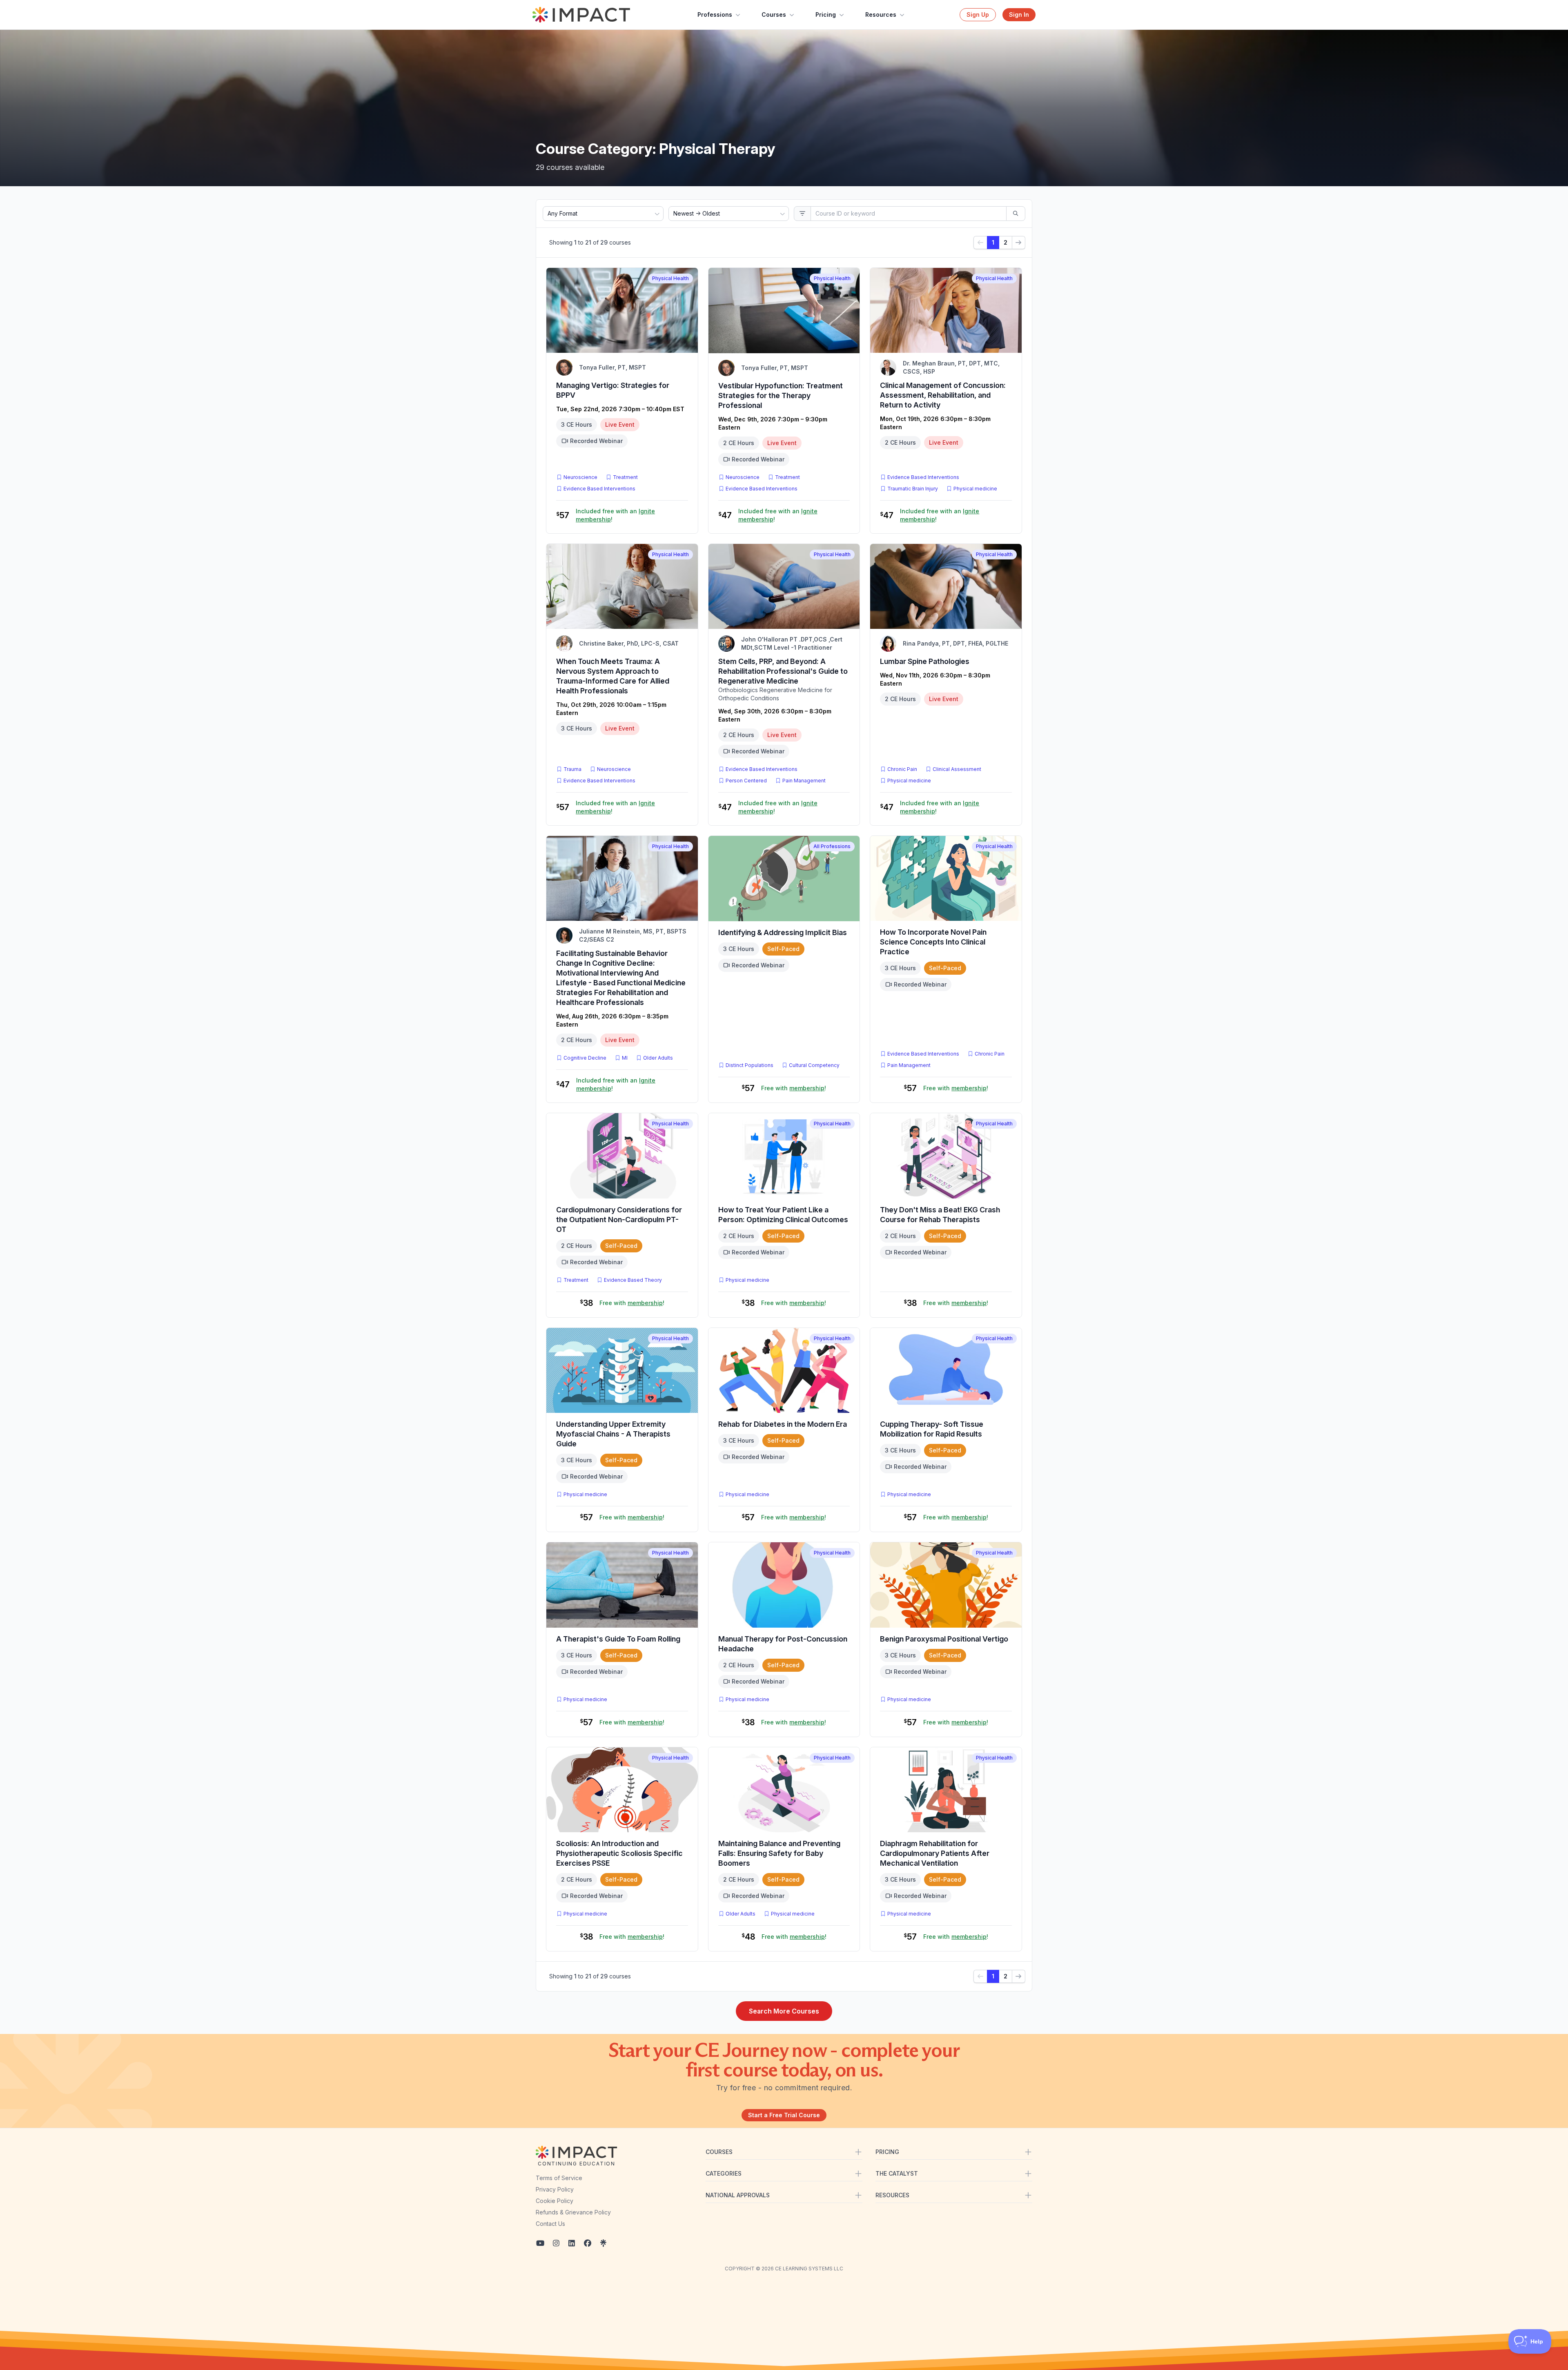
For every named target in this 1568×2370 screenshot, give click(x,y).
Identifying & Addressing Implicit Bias (783, 932)
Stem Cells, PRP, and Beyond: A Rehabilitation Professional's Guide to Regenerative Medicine (783, 671)
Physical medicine (975, 489)
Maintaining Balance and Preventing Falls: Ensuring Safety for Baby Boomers (779, 1853)
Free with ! (794, 1088)
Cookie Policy (555, 2201)
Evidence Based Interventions (599, 489)
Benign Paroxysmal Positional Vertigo (944, 1639)
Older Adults (658, 1058)
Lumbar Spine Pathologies (925, 661)
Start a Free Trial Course (784, 2115)
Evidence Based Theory (633, 1280)
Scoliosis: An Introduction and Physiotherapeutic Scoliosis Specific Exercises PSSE (619, 1853)
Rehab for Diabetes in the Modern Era (783, 1424)
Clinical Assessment (957, 769)
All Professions (832, 846)
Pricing (826, 14)
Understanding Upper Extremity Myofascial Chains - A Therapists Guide (613, 1434)
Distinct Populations (749, 1065)
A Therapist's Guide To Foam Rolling (618, 1639)
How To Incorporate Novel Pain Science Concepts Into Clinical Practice (933, 942)
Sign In (1019, 14)
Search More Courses (784, 2011)
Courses (774, 14)
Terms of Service (559, 2178)
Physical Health (670, 278)
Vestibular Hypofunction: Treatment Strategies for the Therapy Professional (781, 395)
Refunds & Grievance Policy (573, 2212)
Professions (715, 14)
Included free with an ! (615, 515)
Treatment (625, 477)
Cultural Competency (814, 1065)
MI (626, 1058)
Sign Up (978, 14)
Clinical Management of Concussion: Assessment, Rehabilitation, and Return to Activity (943, 395)
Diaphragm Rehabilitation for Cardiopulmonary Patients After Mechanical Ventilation (935, 1853)
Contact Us (550, 2224)
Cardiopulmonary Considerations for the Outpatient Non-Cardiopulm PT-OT (619, 1220)
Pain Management (804, 781)
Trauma (572, 769)
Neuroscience (580, 477)
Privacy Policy (555, 2189)
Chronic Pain (902, 769)
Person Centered (746, 781)
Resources (881, 14)
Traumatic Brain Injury (913, 489)
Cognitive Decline (585, 1058)
